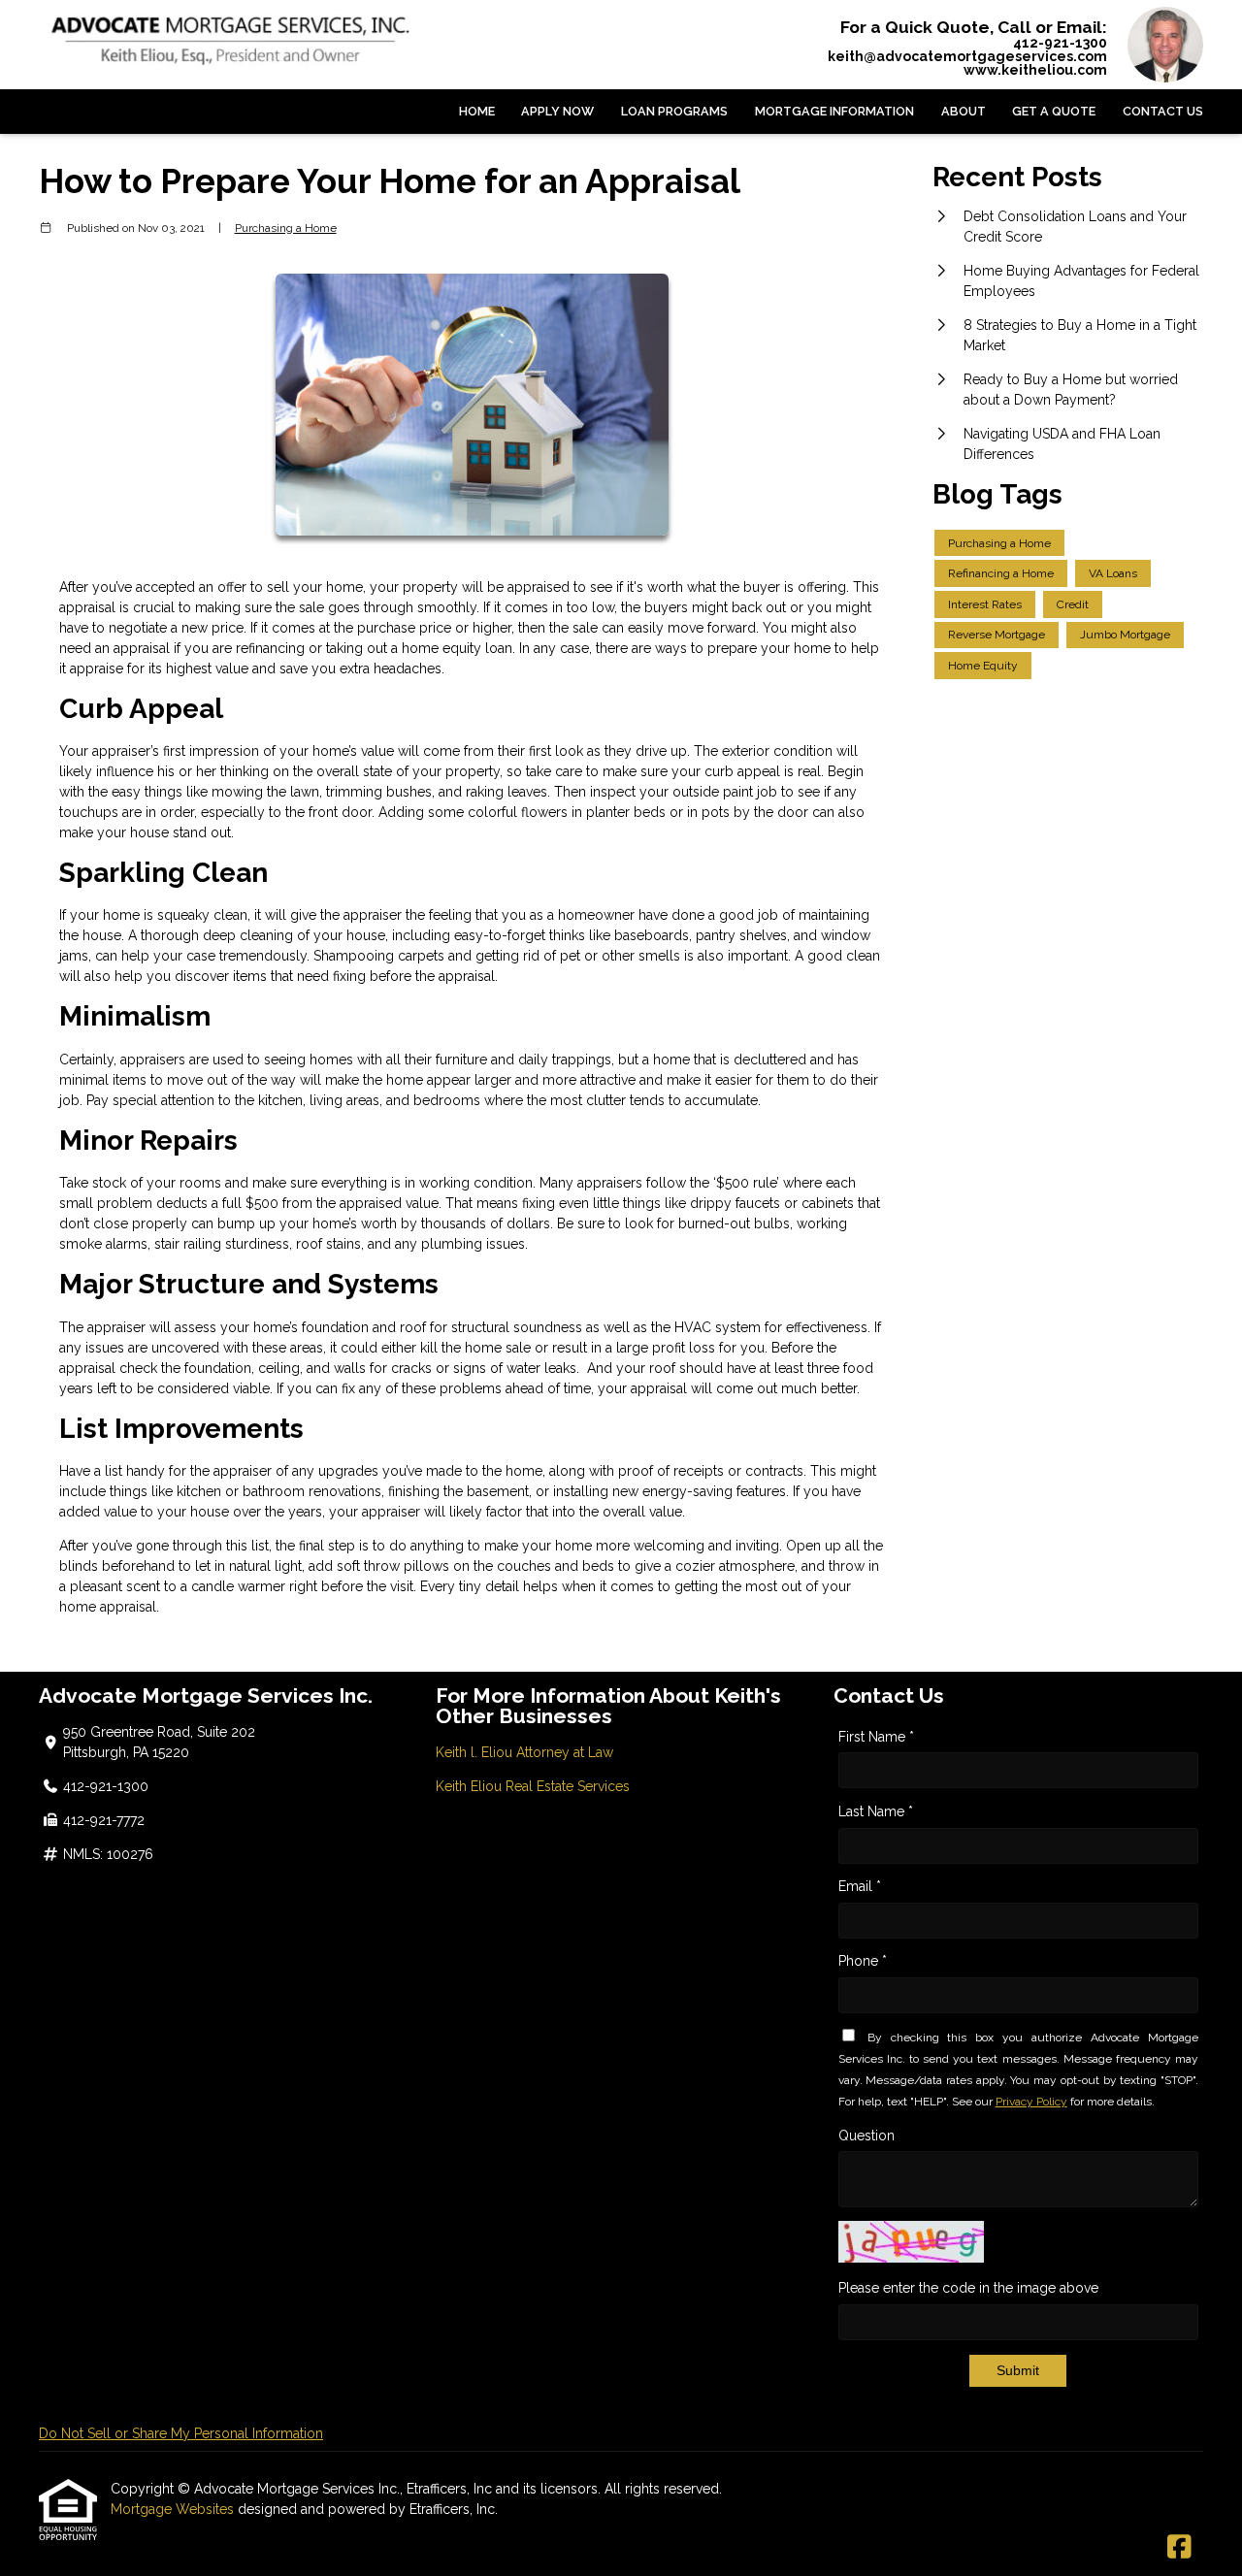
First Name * (876, 1737)
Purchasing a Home (286, 228)
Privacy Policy (1031, 2102)
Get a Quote (1054, 111)
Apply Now (557, 111)
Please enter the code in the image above (968, 2288)
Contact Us (1163, 111)
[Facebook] (1179, 2548)
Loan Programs (674, 111)
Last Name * (876, 1811)
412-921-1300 (1060, 43)
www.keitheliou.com (1035, 70)
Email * (860, 1886)
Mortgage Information (834, 111)
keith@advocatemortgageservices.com (967, 56)
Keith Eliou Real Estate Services (533, 1786)
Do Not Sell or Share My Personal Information (181, 2433)
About (964, 111)
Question (866, 2136)
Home (477, 111)
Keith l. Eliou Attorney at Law (524, 1752)
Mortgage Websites (174, 2509)
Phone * (863, 1961)
